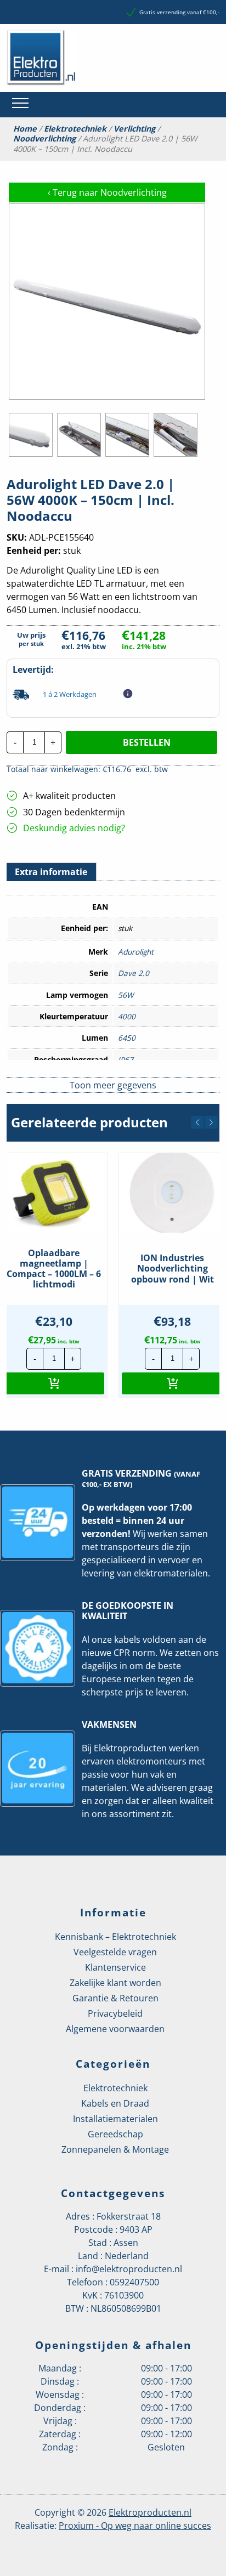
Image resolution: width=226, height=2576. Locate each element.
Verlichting (134, 129)
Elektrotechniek (75, 129)
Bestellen (147, 742)
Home (25, 129)
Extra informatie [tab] (51, 872)
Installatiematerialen (115, 2119)
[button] (197, 1122)
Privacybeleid (115, 2013)
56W (126, 995)
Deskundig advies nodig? (74, 828)
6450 (127, 1038)
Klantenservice (115, 1967)
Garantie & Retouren (115, 1998)
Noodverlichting (44, 139)
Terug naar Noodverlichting (107, 192)
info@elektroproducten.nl (129, 2269)
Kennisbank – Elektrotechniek (115, 1937)
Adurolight (136, 952)
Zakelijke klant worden (115, 1983)
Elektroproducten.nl (150, 2512)
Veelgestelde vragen (115, 1952)
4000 (127, 1016)
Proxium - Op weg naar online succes (135, 2526)
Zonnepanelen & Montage (115, 2149)
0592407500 (134, 2282)
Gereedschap (115, 2134)
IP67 (126, 1060)
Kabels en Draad (115, 2103)
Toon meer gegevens (113, 1085)
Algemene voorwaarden (115, 2029)
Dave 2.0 (134, 973)
